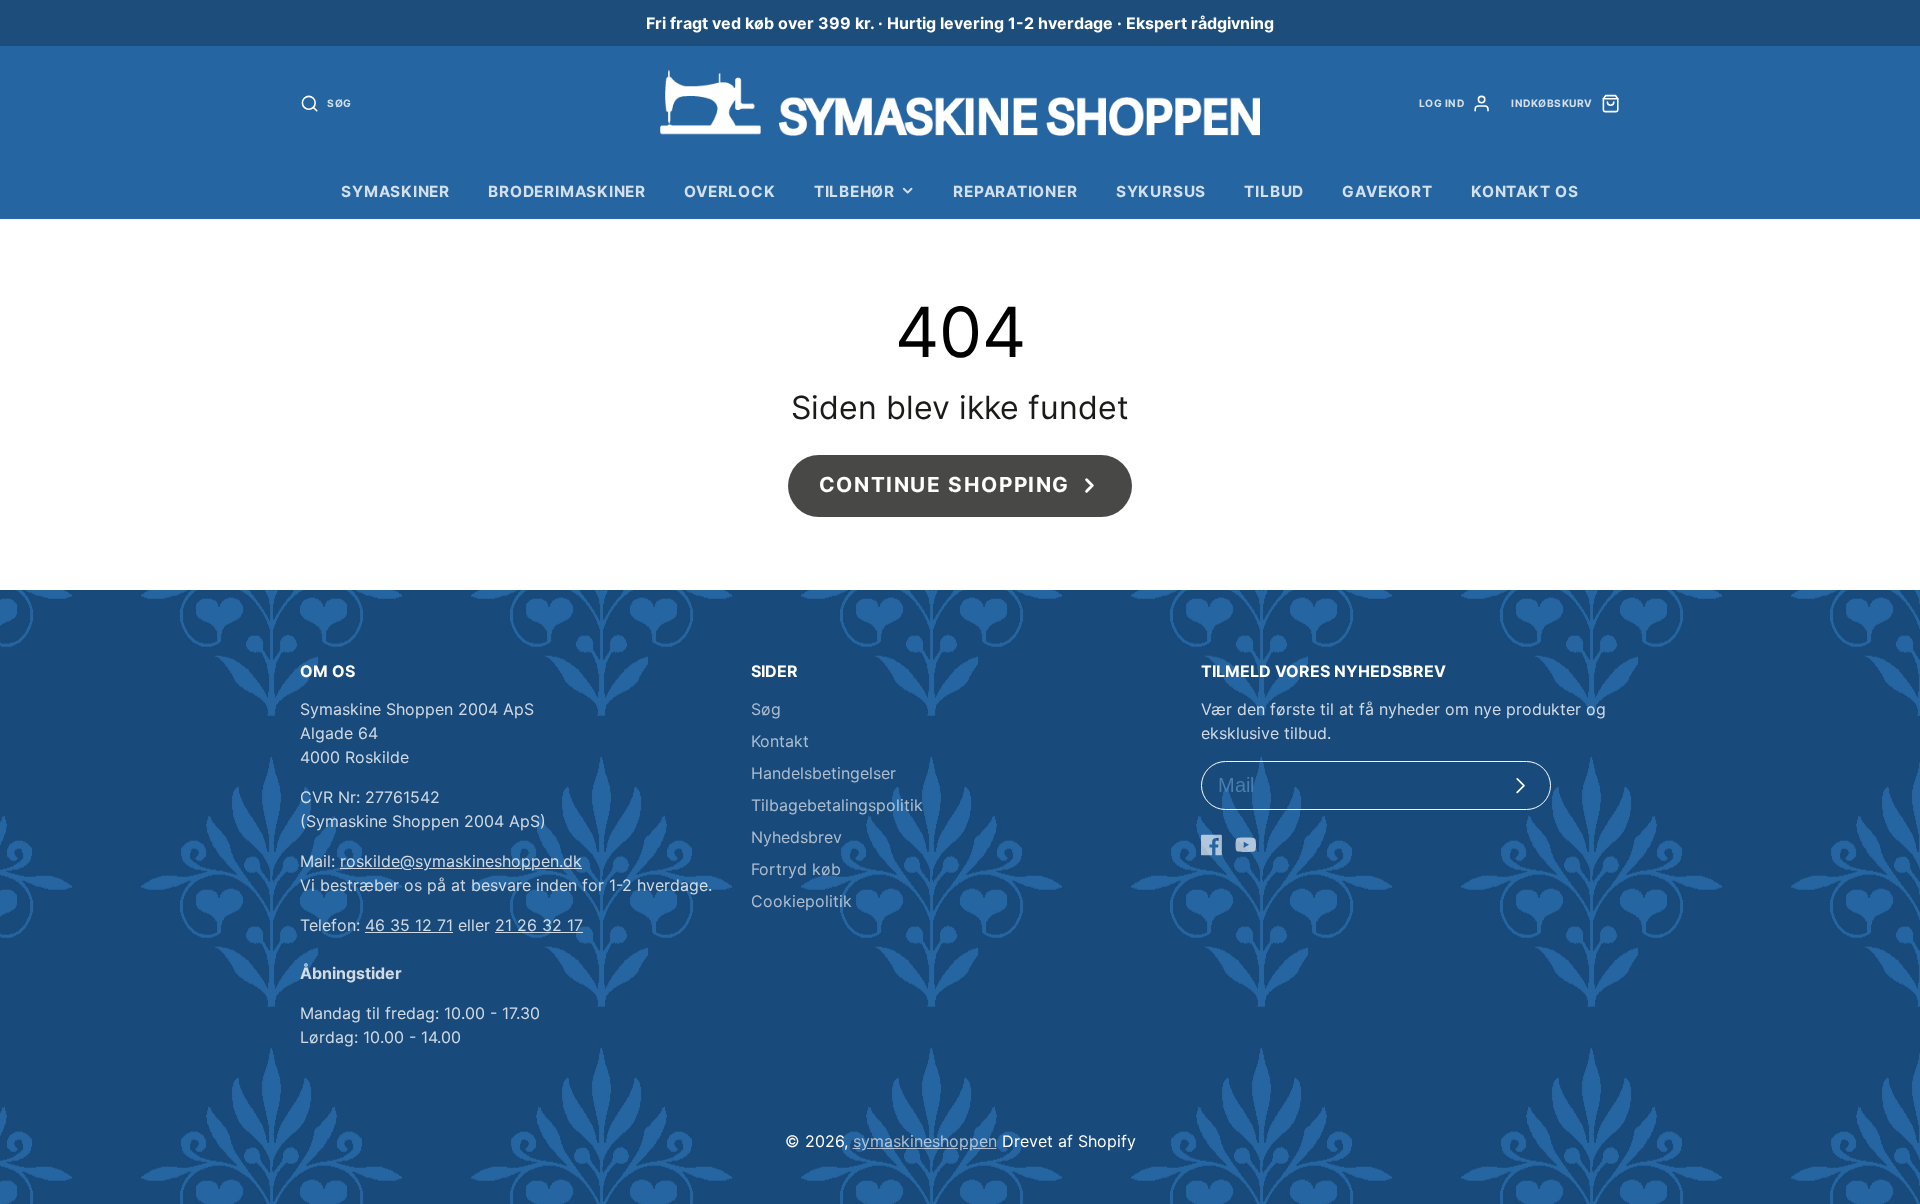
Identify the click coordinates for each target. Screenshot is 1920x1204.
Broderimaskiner (567, 191)
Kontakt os (1525, 191)
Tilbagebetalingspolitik (837, 805)
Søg (766, 709)
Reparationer (1015, 191)
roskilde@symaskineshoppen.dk (461, 861)
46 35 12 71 (409, 925)
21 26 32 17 (539, 925)
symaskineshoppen (925, 1141)
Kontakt (780, 741)
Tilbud (1274, 191)
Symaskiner (395, 191)
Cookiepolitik (801, 901)
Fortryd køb (796, 869)
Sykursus (1161, 191)
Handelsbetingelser (823, 773)
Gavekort (1387, 191)
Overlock (729, 191)
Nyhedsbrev (796, 837)
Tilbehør (854, 191)
